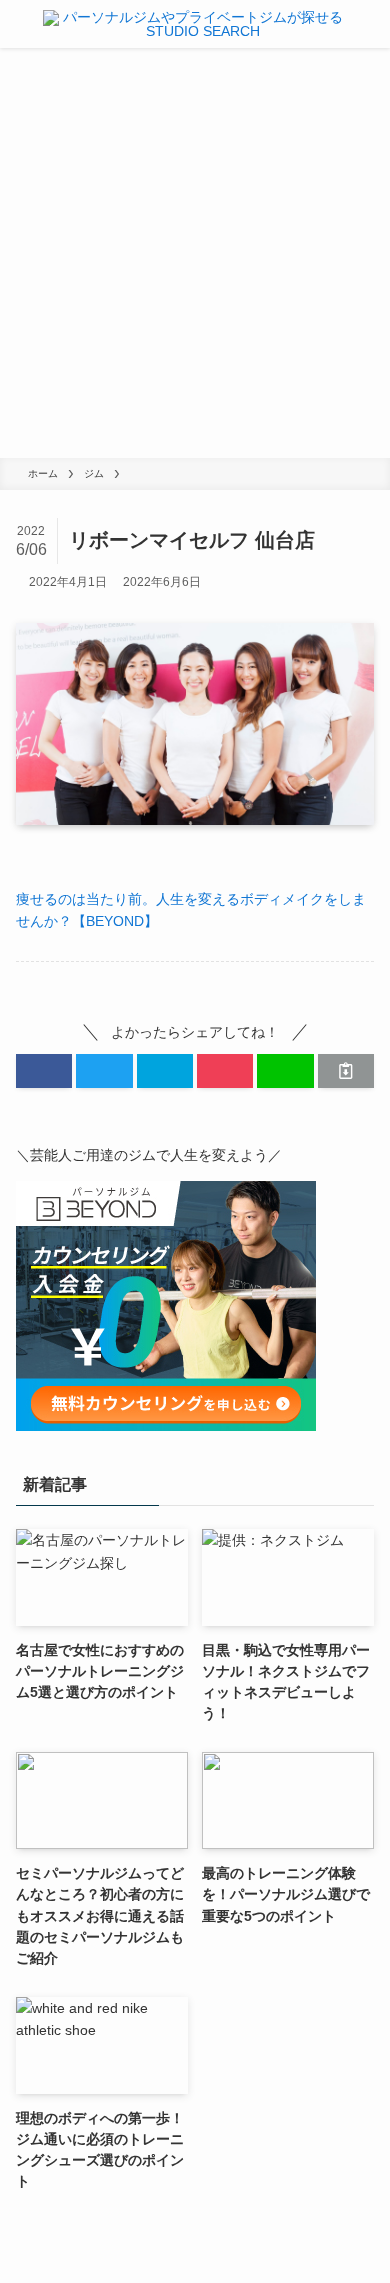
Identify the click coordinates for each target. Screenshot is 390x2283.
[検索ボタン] (372, 24)
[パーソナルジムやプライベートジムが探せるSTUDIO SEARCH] (194, 24)
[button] (44, 1071)
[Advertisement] (195, 253)
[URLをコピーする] (346, 1071)
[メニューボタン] (18, 24)
